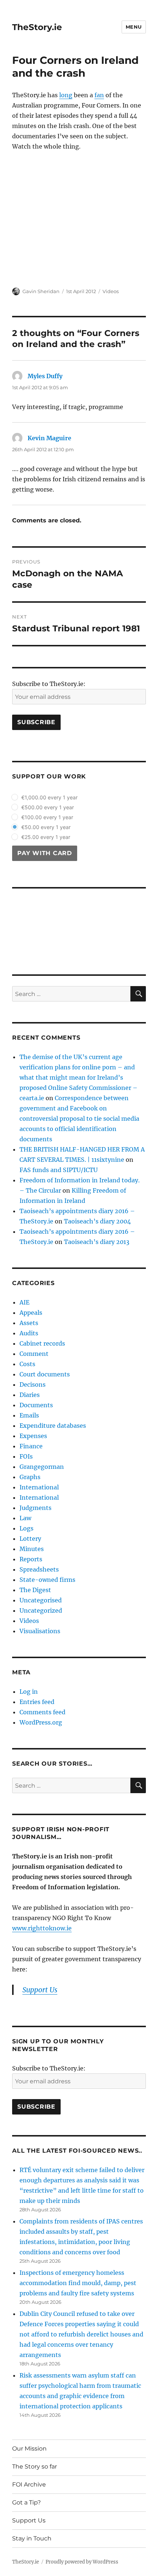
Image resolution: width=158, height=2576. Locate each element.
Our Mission (29, 2449)
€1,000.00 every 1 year (49, 797)
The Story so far (35, 2466)
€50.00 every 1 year (46, 827)
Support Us (29, 2520)
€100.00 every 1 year (47, 817)
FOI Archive (29, 2484)
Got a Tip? (26, 2502)
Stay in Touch (32, 2538)
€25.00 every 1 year (46, 837)
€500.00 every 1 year (48, 807)
